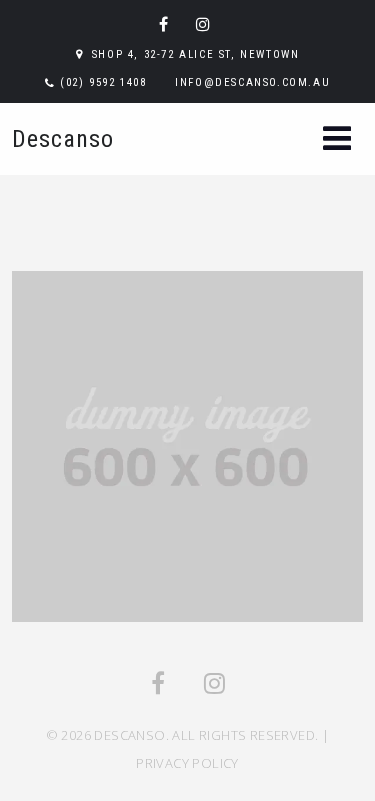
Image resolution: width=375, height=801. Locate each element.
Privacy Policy (187, 763)
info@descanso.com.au (252, 82)
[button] (337, 140)
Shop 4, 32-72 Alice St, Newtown (196, 54)
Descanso (63, 139)
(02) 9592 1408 (103, 82)
